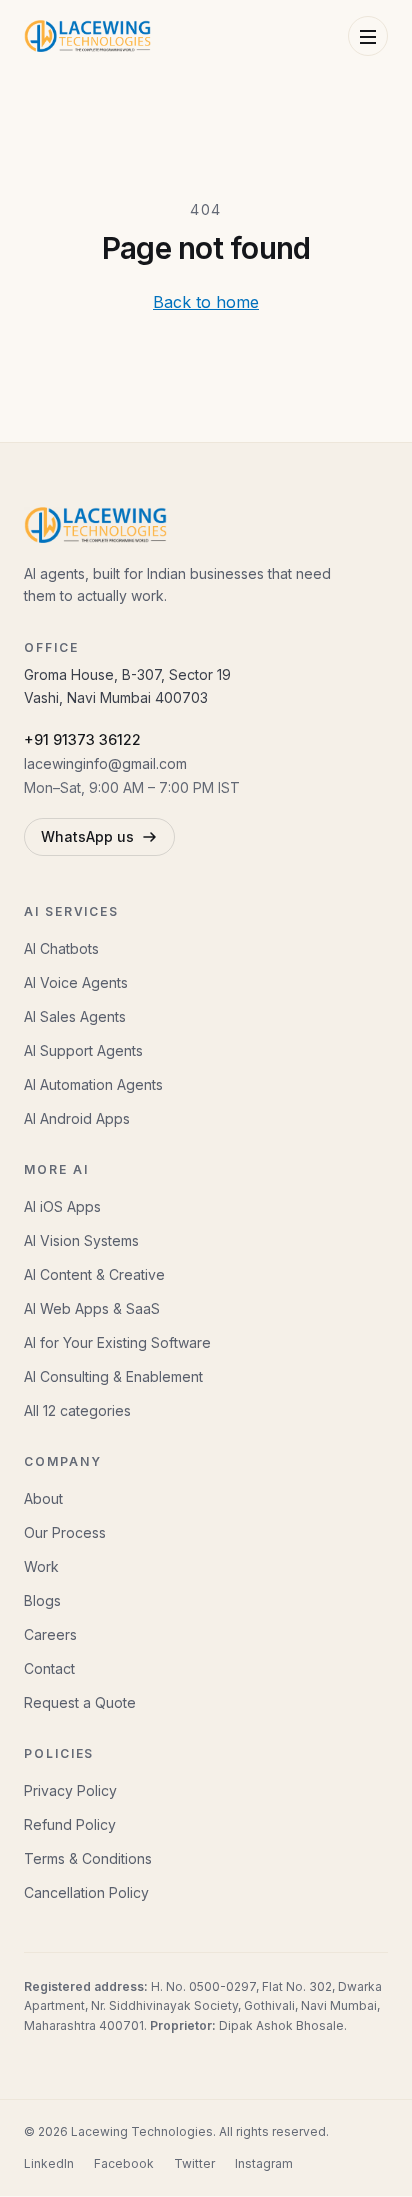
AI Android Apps (77, 1118)
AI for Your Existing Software (117, 1342)
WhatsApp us (87, 836)
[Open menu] (368, 36)
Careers (50, 1634)
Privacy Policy (70, 1790)
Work (41, 1566)
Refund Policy (70, 1824)
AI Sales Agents (75, 1016)
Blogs (42, 1600)
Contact (49, 1668)
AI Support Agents (83, 1050)
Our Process (65, 1532)
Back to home (206, 302)
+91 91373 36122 (82, 739)
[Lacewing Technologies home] (87, 36)
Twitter (194, 2163)
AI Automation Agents (93, 1084)
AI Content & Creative (94, 1274)
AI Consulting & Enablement (113, 1376)
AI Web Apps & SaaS (92, 1308)
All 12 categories (77, 1410)
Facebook (124, 2163)
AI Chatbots (61, 948)
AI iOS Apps (62, 1206)
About (43, 1498)
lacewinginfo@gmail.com (105, 763)
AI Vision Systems (81, 1240)
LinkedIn (49, 2163)
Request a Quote (80, 1702)
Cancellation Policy (86, 1892)
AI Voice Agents (76, 982)
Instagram (264, 2163)
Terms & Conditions (88, 1858)
